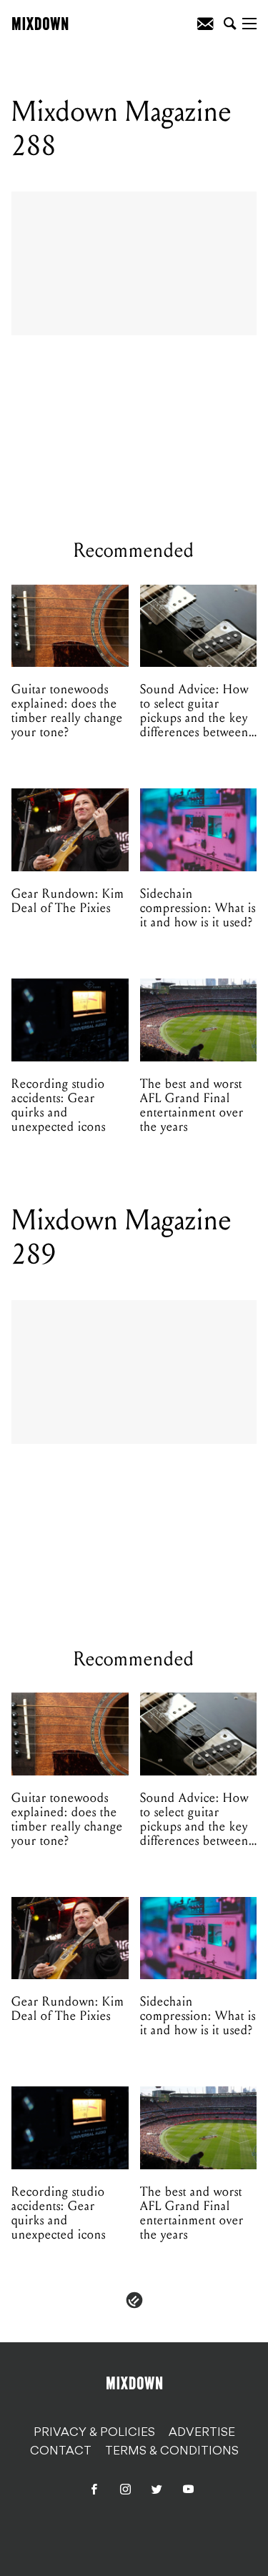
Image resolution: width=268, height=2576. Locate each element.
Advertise (202, 2433)
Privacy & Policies (94, 2433)
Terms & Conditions (172, 2452)
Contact (61, 2452)
